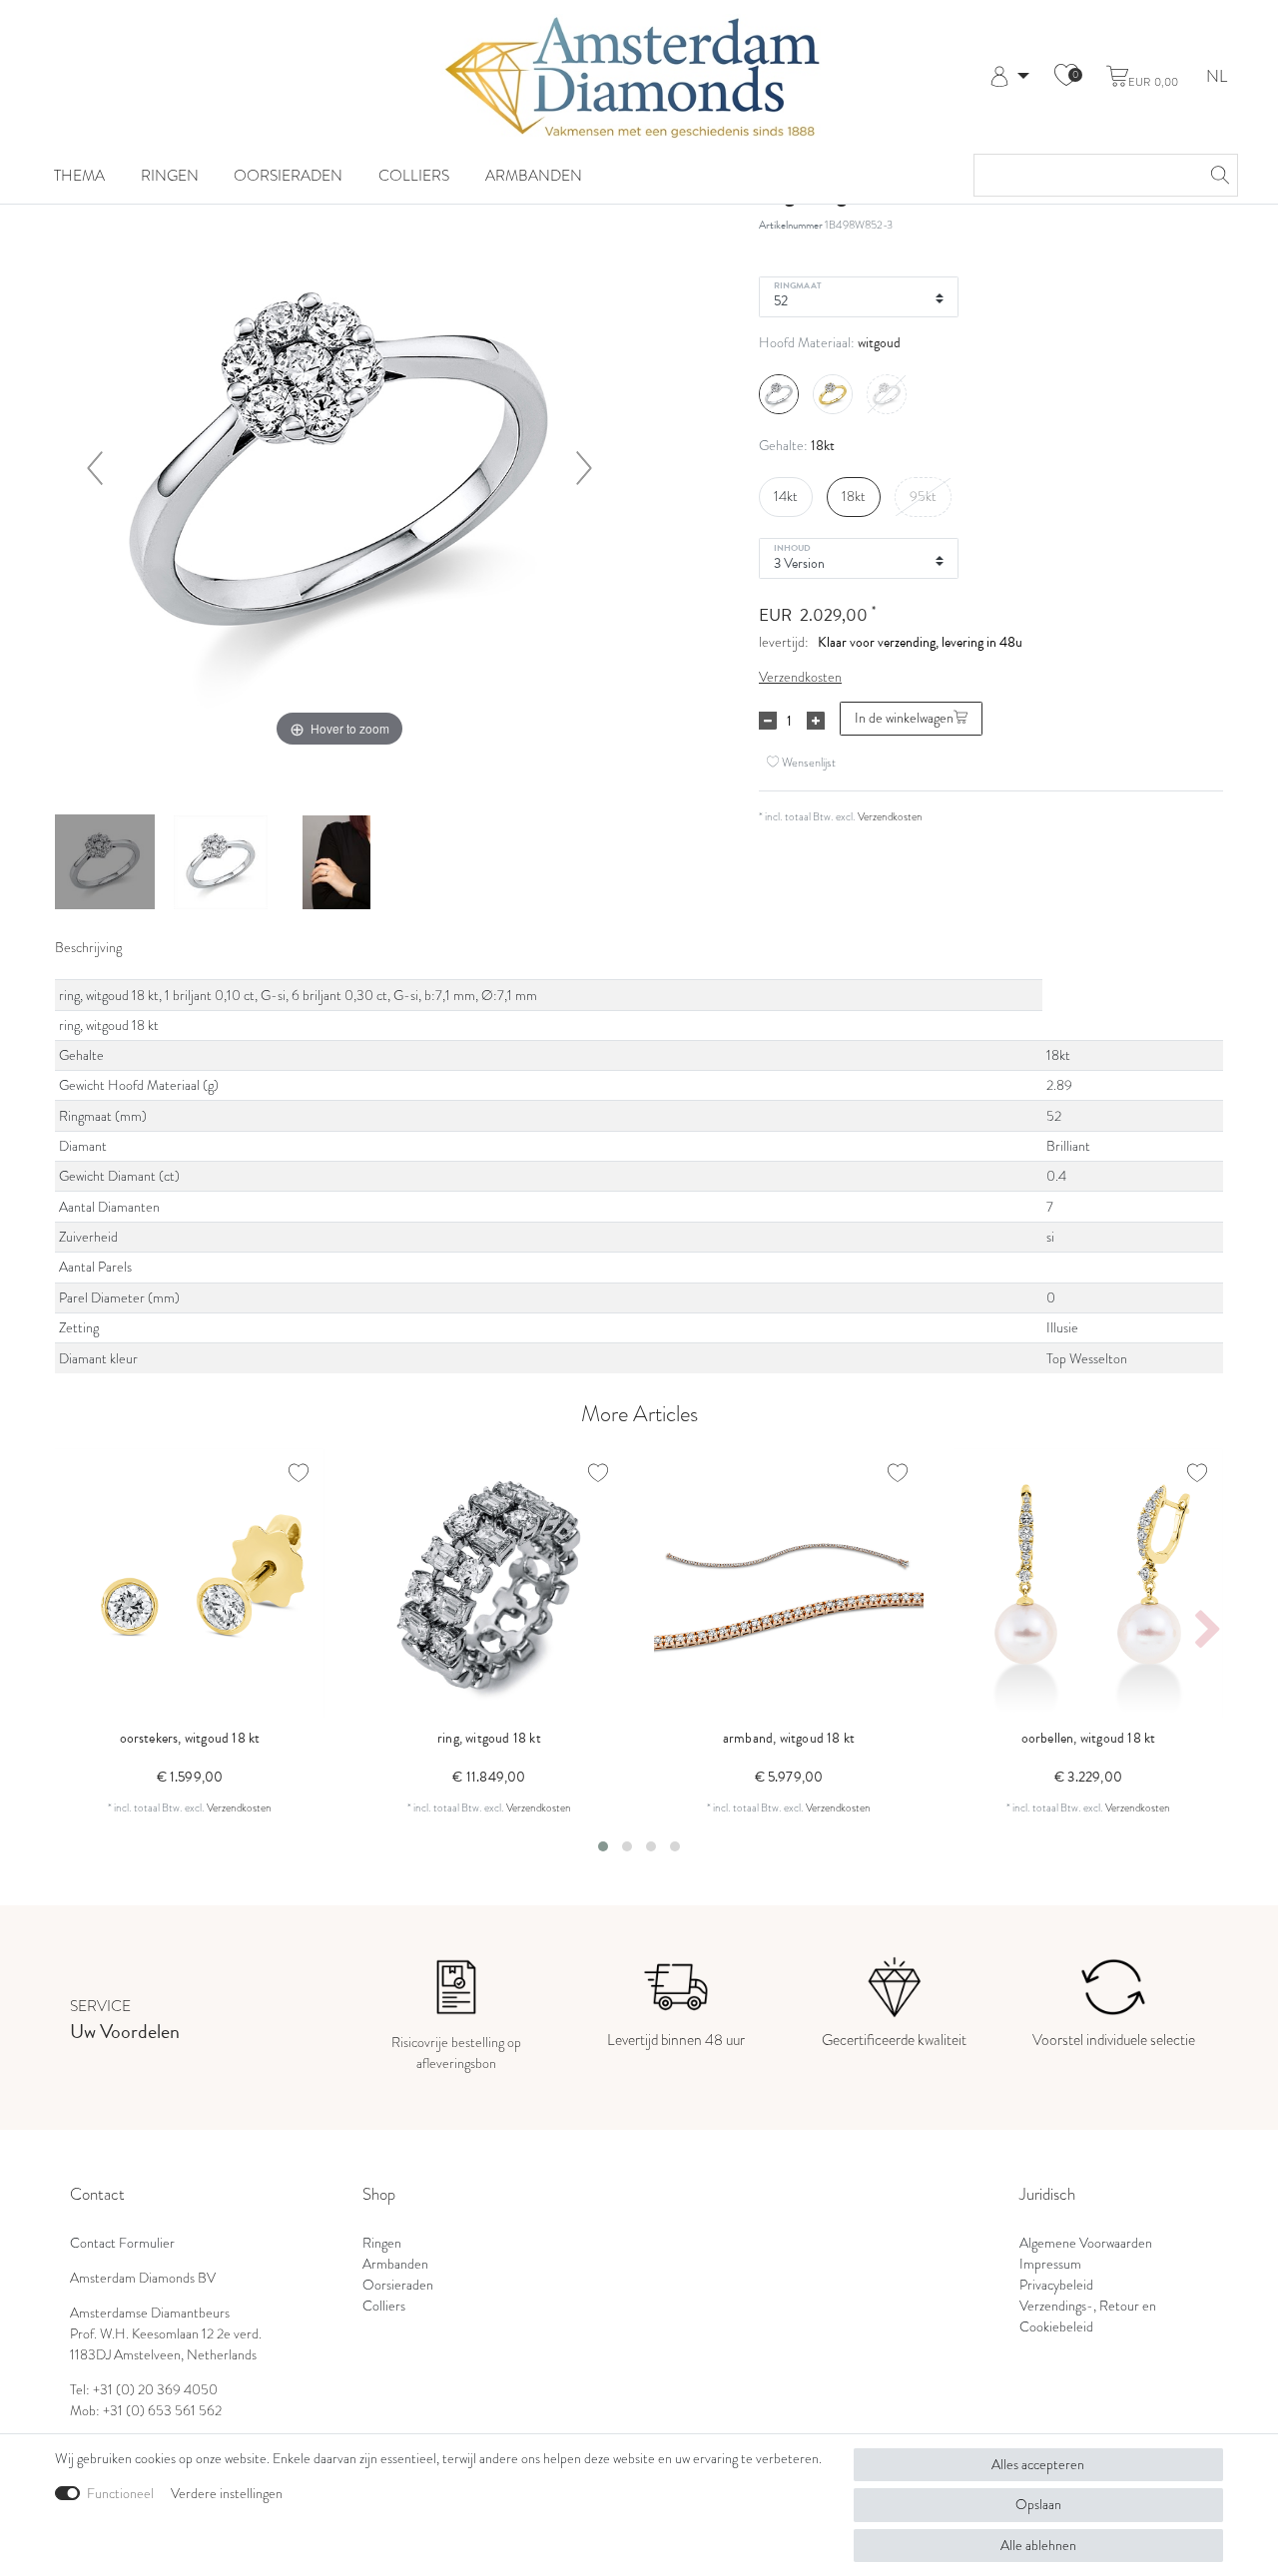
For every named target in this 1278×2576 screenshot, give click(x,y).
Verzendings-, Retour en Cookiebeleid (1088, 2317)
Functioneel (120, 2494)
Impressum (1050, 2264)
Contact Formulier (122, 2243)
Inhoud (793, 547)
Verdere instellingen (227, 2494)
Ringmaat (798, 284)
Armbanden (534, 175)
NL (1217, 77)
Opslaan (1038, 2505)
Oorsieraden (288, 175)
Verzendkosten (800, 677)
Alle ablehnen (1038, 2546)
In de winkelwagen (904, 718)
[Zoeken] (1217, 175)
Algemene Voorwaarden (1086, 2243)
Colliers (414, 175)
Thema (79, 175)
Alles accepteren (1038, 2465)
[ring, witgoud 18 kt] (105, 864)
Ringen (170, 175)
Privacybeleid (1056, 2285)
